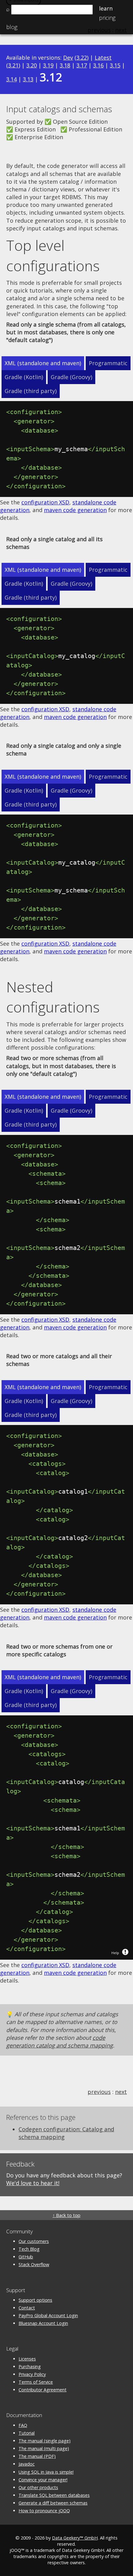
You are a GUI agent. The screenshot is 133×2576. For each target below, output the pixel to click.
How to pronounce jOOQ (44, 2511)
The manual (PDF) (37, 2456)
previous (99, 2092)
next (121, 2092)
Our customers (34, 2241)
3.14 (11, 79)
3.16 (98, 65)
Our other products (38, 2487)
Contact (27, 2308)
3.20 (32, 65)
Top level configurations (53, 255)
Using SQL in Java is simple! (46, 2472)
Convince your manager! (43, 2480)
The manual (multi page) (44, 2448)
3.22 (82, 58)
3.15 (115, 65)
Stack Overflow (34, 2264)
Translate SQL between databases (54, 2495)
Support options (35, 2300)
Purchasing (30, 2366)
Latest (103, 58)
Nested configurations (53, 997)
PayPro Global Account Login (48, 2315)
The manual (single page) (45, 2441)
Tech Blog (29, 2249)
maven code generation (75, 510)
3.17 (82, 65)
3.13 (28, 79)
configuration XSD (45, 502)
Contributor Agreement (43, 2390)
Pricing (107, 18)
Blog (12, 27)
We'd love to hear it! (33, 2183)
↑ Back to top (66, 2215)
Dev (68, 58)
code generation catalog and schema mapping (60, 2041)
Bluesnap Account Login (43, 2323)
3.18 (65, 65)
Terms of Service (36, 2382)
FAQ (23, 2425)
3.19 (48, 65)
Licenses (27, 2359)
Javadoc (27, 2464)
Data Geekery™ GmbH (75, 2538)
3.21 (13, 65)
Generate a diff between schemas (53, 2503)
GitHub (26, 2257)
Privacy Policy (32, 2374)
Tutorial (27, 2433)
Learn (106, 8)
